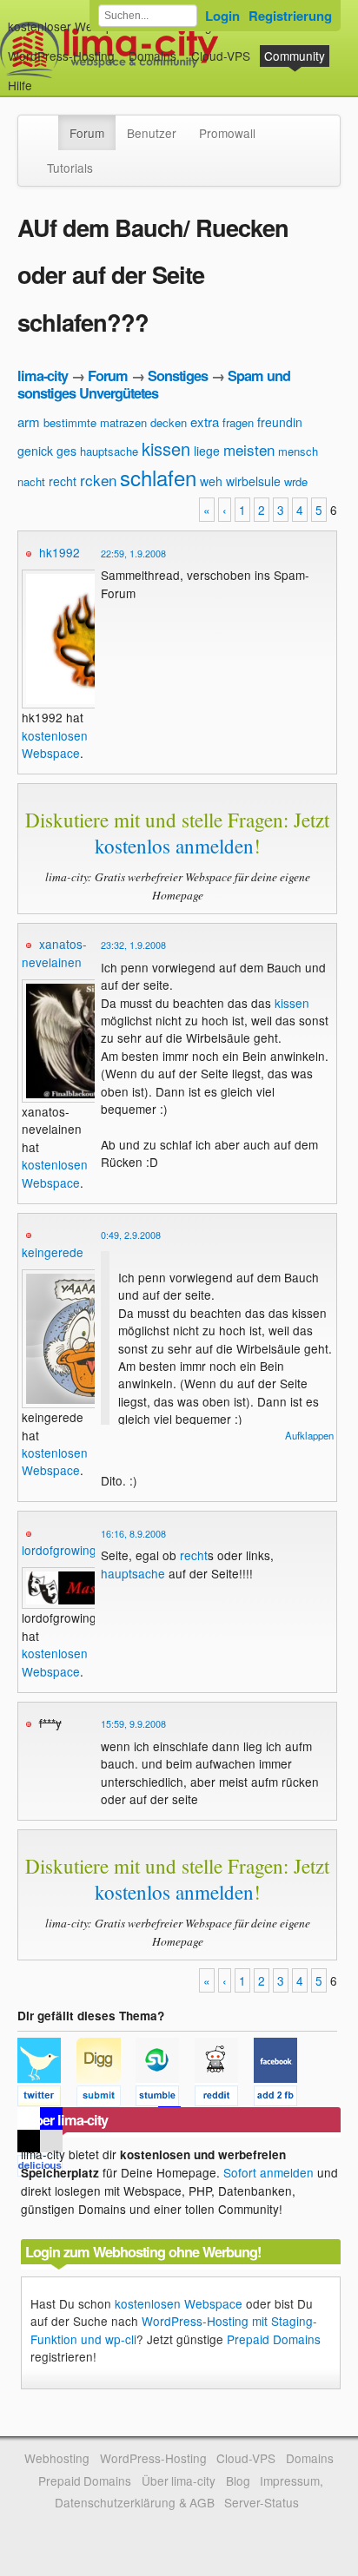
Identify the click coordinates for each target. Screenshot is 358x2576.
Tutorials (70, 168)
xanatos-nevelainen (54, 952)
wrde (296, 481)
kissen (166, 448)
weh (211, 481)
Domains (152, 56)
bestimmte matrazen (95, 422)
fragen (238, 422)
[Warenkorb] (46, 77)
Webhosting (57, 2458)
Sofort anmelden (268, 2172)
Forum (87, 133)
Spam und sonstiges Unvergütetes (154, 384)
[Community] (47, 124)
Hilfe (20, 85)
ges (66, 451)
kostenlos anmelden (174, 846)
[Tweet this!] (47, 2098)
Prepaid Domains (274, 2339)
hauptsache (109, 451)
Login (222, 16)
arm (29, 422)
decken (169, 422)
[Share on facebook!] (282, 2098)
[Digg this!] (106, 2098)
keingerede (53, 1252)
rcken (98, 480)
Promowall (227, 133)
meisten (249, 449)
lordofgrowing (59, 1550)
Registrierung (290, 16)
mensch (298, 451)
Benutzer (152, 133)
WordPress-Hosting (61, 56)
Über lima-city (179, 2480)
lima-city (43, 376)
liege (207, 451)
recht (63, 481)
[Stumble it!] (165, 2098)
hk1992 (60, 552)
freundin (280, 422)
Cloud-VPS (221, 56)
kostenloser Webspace (70, 26)
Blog (238, 2480)
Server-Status (262, 2502)
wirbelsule (253, 481)
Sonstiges (178, 376)
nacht (31, 481)
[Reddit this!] (224, 2098)
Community (295, 56)
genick (35, 451)
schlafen (158, 477)
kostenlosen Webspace (55, 744)
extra (205, 422)
